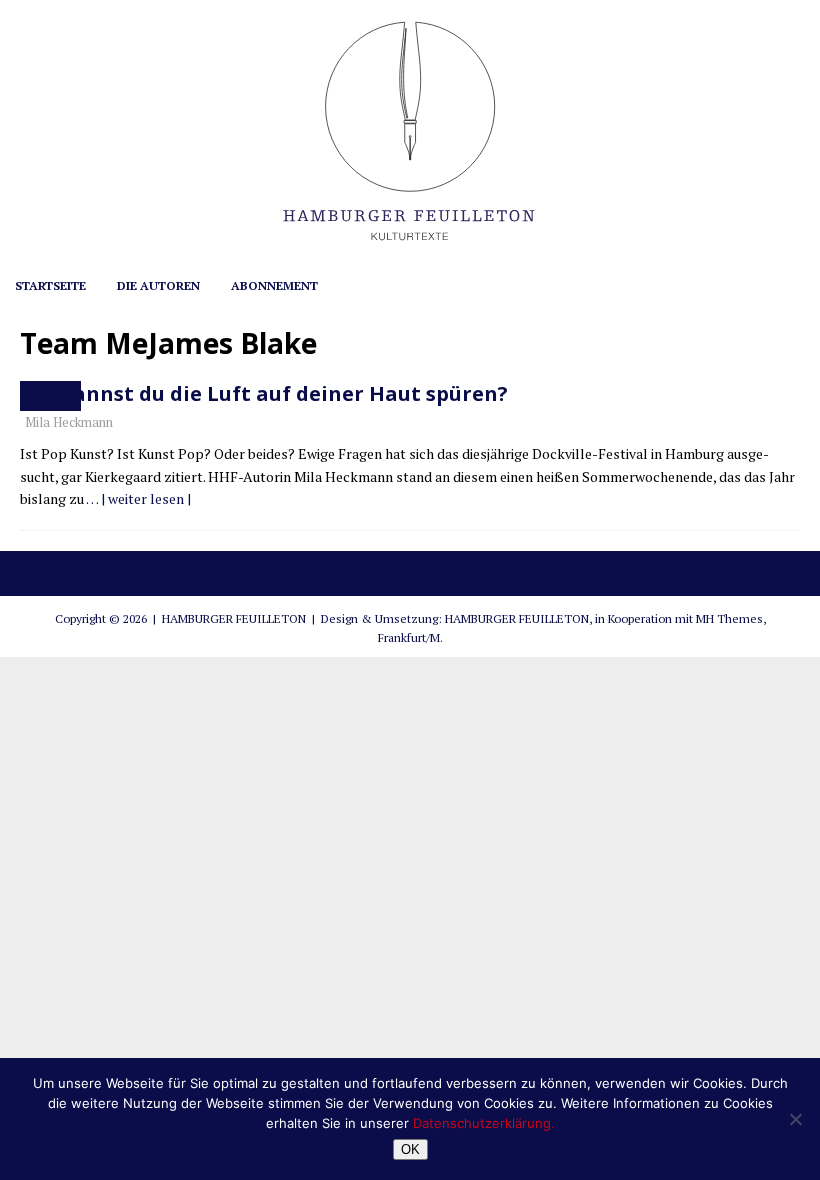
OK (410, 1149)
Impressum (698, 561)
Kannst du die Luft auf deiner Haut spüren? (284, 393)
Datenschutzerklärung (733, 584)
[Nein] (795, 1119)
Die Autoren (158, 285)
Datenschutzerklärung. (484, 1123)
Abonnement (274, 285)
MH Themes (729, 618)
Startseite (50, 285)
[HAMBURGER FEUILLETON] (410, 253)
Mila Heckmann (69, 422)
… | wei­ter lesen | (138, 498)
